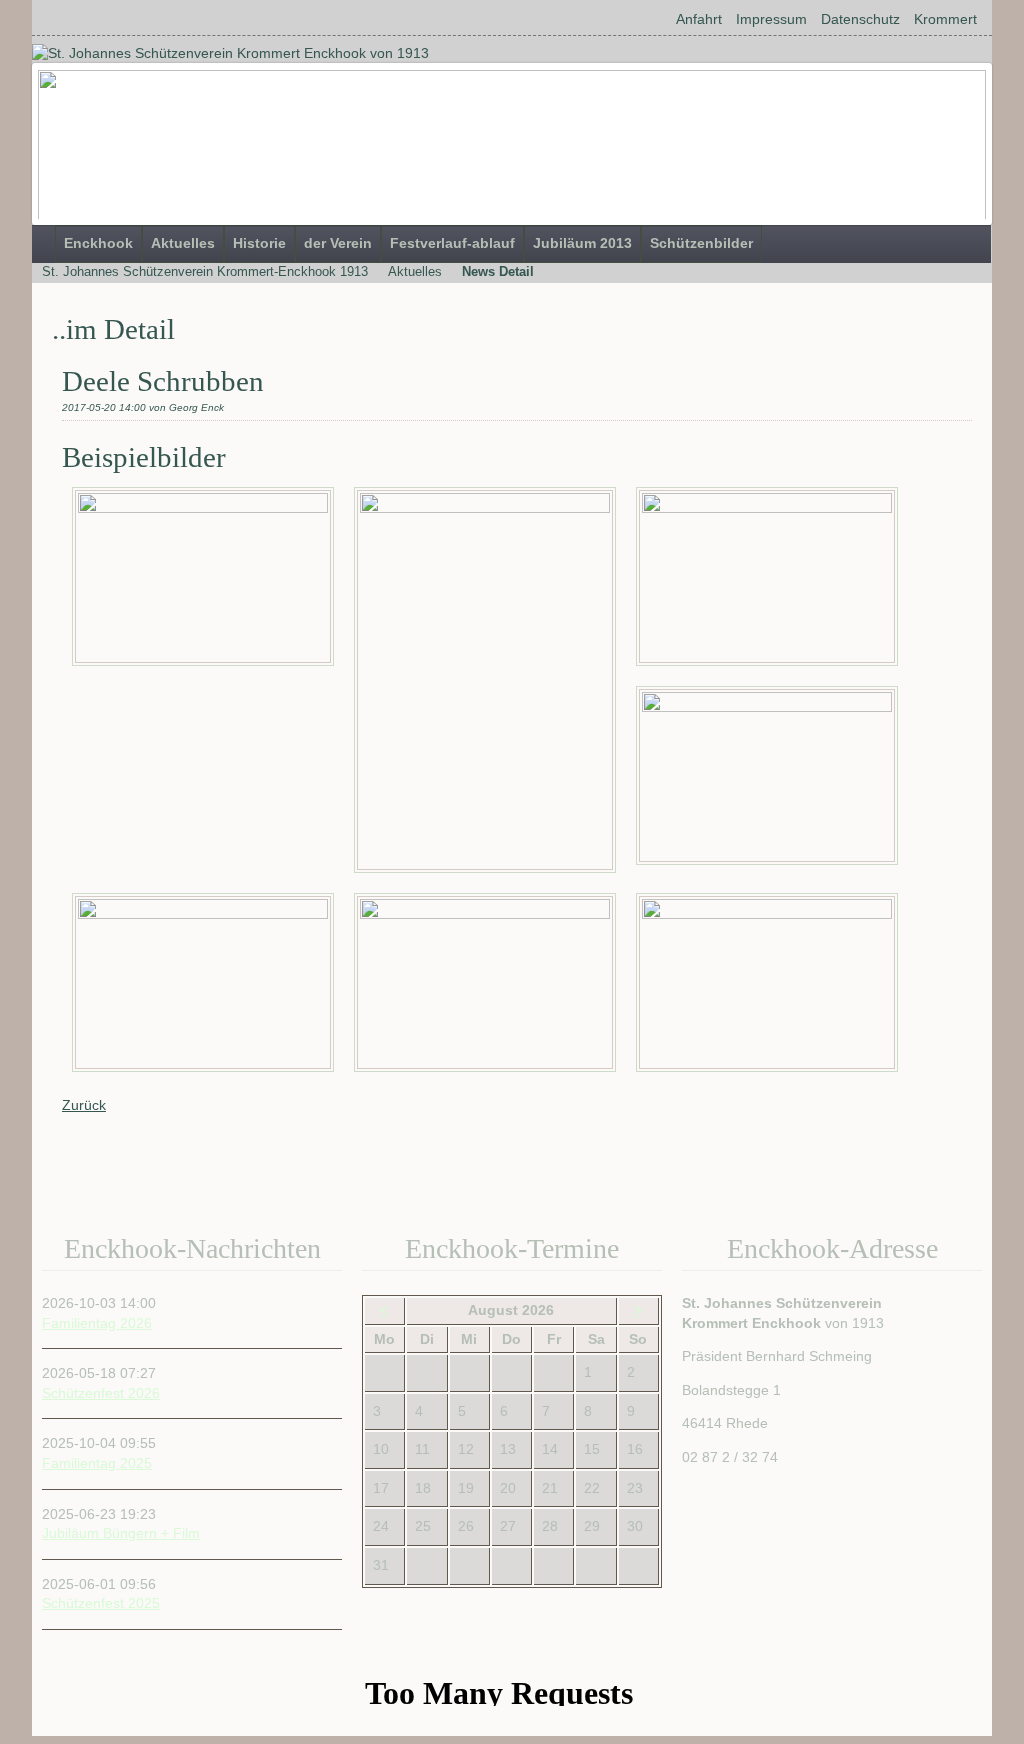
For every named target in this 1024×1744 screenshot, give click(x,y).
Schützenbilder (701, 243)
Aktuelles (183, 243)
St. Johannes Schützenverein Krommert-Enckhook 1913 (205, 271)
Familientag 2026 (97, 1323)
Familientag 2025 (97, 1463)
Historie (259, 243)
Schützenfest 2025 (101, 1603)
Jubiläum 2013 (582, 243)
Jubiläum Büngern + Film (121, 1533)
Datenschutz (860, 19)
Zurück (84, 1105)
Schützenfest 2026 (101, 1393)
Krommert (945, 19)
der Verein (338, 243)
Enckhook (98, 243)
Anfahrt (699, 19)
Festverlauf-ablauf (452, 243)
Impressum (771, 19)
